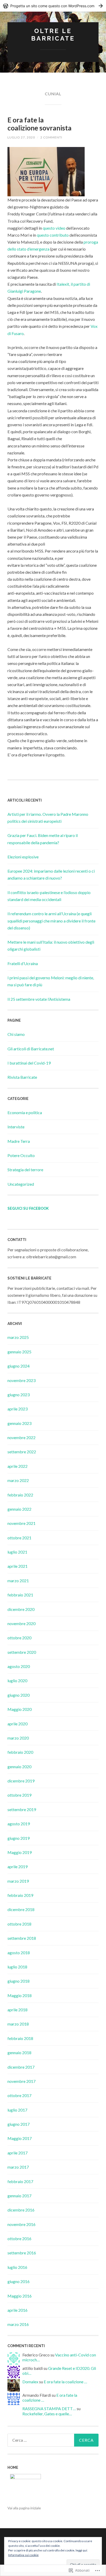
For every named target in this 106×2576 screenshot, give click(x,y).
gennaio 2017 (19, 2196)
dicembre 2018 (21, 1909)
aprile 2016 (17, 2310)
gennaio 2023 (19, 1423)
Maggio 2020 (20, 1709)
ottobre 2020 (19, 1638)
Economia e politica (25, 1112)
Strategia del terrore (25, 1170)
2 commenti (51, 137)
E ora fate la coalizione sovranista (39, 124)
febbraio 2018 (20, 2038)
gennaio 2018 (19, 2053)
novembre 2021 (21, 1523)
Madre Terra (19, 1141)
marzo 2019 (18, 1881)
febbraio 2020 (20, 1752)
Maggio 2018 (20, 1995)
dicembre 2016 (21, 2210)
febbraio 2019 (20, 1895)
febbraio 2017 (20, 2181)
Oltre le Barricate (53, 35)
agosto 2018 (19, 1953)
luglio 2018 (17, 1967)
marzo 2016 (18, 2324)
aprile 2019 (17, 1867)
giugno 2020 (19, 1695)
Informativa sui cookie (23, 2555)
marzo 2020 (18, 1738)
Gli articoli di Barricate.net (31, 1049)
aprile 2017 (17, 2153)
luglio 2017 (17, 2110)
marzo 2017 (18, 2167)
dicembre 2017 (21, 2067)
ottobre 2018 (19, 1924)
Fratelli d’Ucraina (23, 963)
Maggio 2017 (20, 2138)
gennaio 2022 (19, 1509)
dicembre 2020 (21, 1609)
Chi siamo (16, 1034)
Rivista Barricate (22, 1077)
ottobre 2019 (19, 1795)
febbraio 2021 (20, 1595)
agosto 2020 (19, 1666)
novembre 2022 (21, 1437)
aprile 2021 (17, 1566)
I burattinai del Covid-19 (29, 1063)
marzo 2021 (18, 1581)
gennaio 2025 (19, 1352)
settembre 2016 (22, 2253)
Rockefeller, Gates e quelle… (47, 2414)
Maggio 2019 (20, 1852)
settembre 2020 (22, 1652)
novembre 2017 (21, 2081)
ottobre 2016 (19, 2239)
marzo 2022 (18, 1480)
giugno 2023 (19, 1395)
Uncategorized (21, 1184)
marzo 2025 (18, 1337)
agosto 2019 (19, 1824)
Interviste (16, 1127)
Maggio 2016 (20, 2296)
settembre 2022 (22, 1452)
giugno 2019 (19, 1838)
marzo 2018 (18, 2024)
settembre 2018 (22, 1938)
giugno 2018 (19, 1981)
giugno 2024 (19, 1366)
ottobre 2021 (19, 1538)
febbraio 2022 (20, 1495)
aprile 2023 (17, 1409)
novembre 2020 (21, 1623)
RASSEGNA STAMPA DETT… (49, 2408)
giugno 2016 (19, 2281)
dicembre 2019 (21, 1781)
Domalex (30, 2382)
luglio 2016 (17, 2267)
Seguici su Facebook (28, 1208)
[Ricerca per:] (53, 2440)
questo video (54, 228)
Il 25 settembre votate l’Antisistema (39, 999)
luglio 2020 (17, 1681)
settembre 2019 (22, 1809)
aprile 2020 (17, 1724)
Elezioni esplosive (23, 857)
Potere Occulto (21, 1155)
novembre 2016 (21, 2224)
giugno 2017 (19, 2124)
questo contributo (52, 235)
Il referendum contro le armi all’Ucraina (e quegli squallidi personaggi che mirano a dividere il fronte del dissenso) (51, 921)
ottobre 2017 (19, 2095)
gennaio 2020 (19, 1767)
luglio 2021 (17, 1552)
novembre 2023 (21, 1380)
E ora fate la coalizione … (65, 2382)
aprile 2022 (17, 1466)
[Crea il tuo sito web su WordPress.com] (53, 6)
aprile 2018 (17, 2010)
